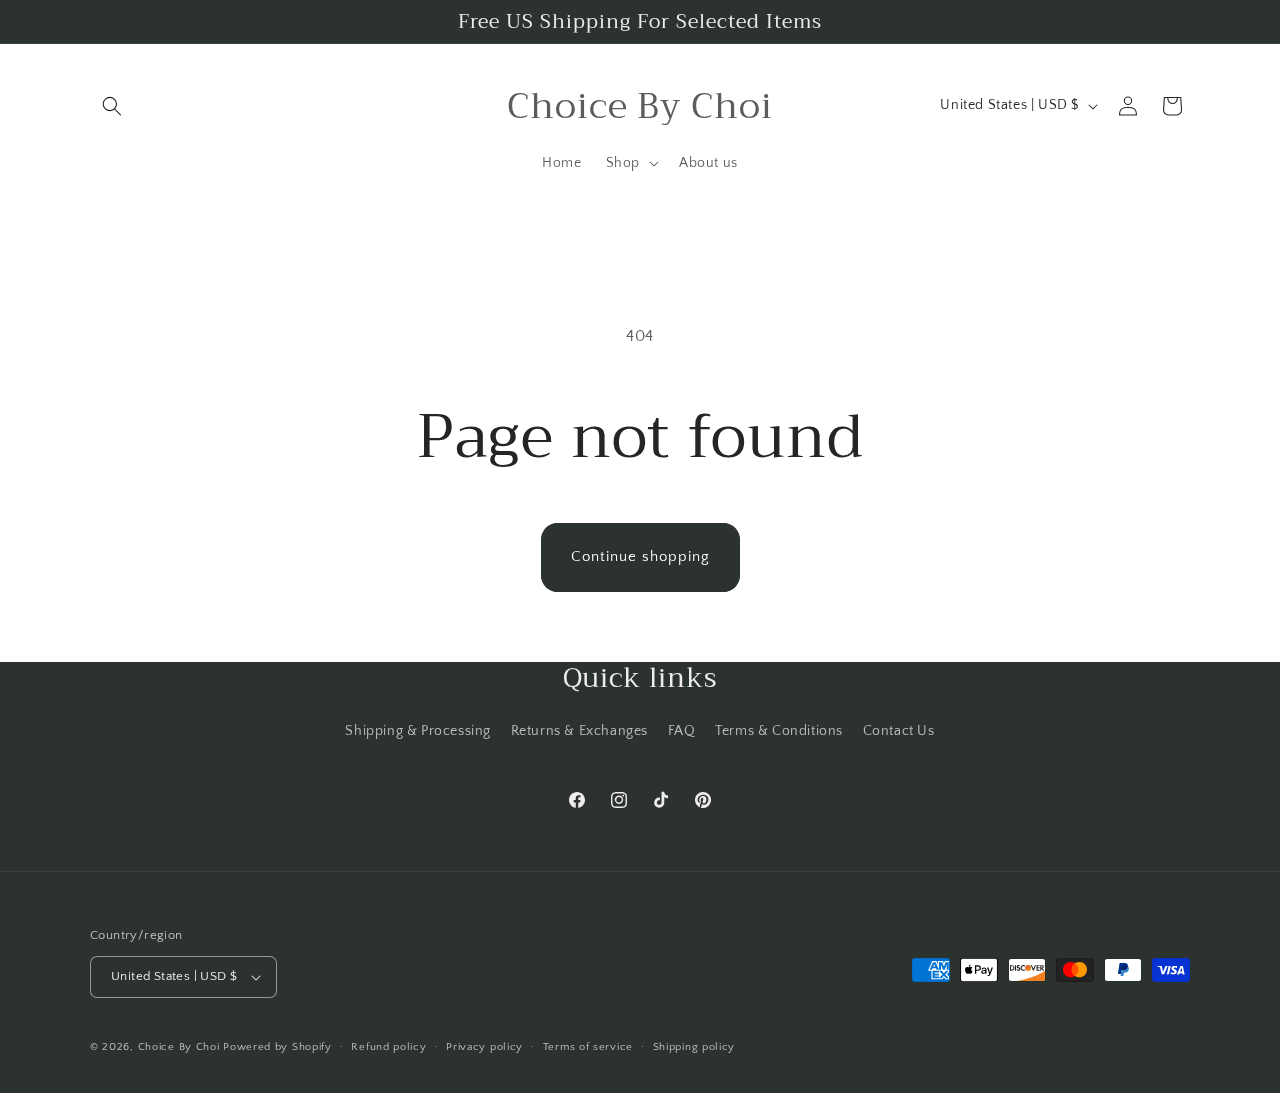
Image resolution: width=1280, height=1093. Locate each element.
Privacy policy (484, 1047)
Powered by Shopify (277, 1047)
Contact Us (899, 731)
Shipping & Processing (418, 731)
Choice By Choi (179, 1047)
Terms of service (588, 1047)
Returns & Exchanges (579, 731)
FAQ (682, 731)
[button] (112, 106)
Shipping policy (694, 1047)
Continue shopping (640, 556)
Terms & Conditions (779, 731)
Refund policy (388, 1047)
